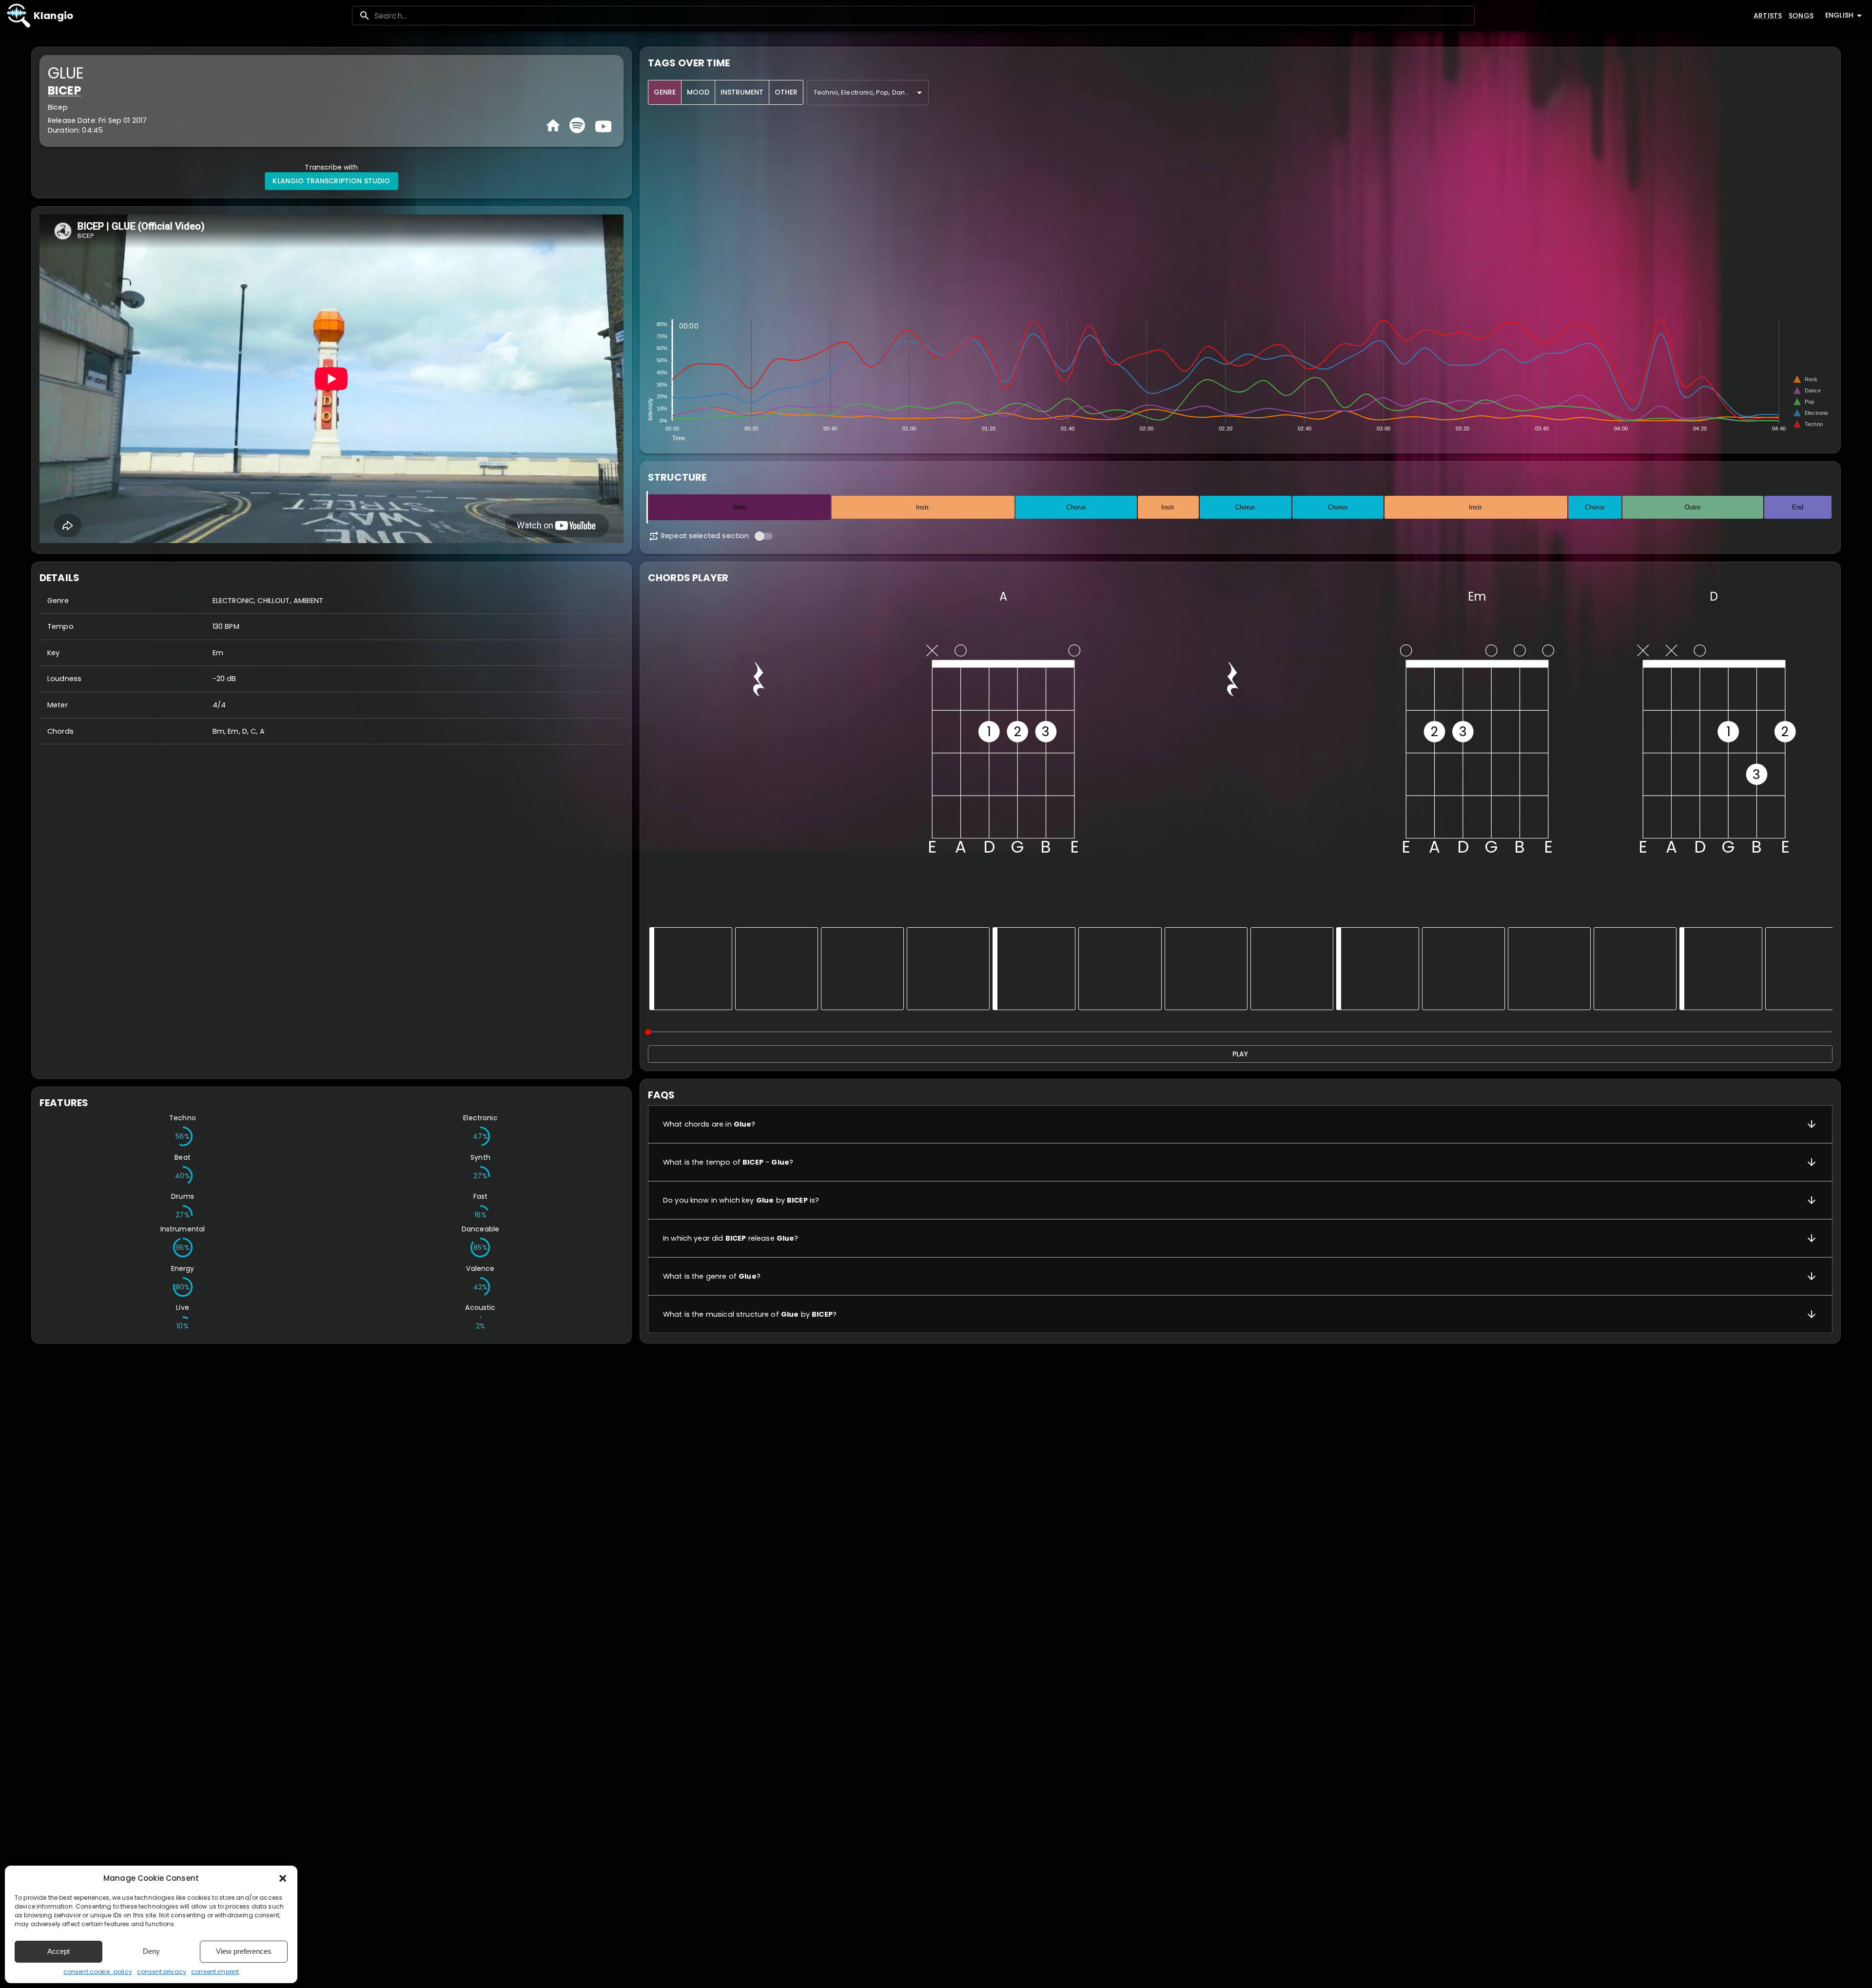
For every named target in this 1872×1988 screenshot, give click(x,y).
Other (786, 92)
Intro (740, 507)
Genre (665, 92)
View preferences (244, 1951)
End (1798, 507)
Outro (1693, 507)
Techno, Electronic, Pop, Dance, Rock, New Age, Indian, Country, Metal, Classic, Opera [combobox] (871, 92)
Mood (698, 92)
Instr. (923, 507)
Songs (1801, 16)
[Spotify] (577, 125)
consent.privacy (162, 1972)
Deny (151, 1951)
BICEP (65, 90)
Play (1240, 1054)
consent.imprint (215, 1972)
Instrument (742, 92)
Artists (1768, 16)
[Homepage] (553, 126)
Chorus (1076, 507)
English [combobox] (1839, 15)
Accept (58, 1951)
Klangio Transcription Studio (331, 181)
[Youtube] (602, 125)
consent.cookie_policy (98, 1972)
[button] (283, 1878)
